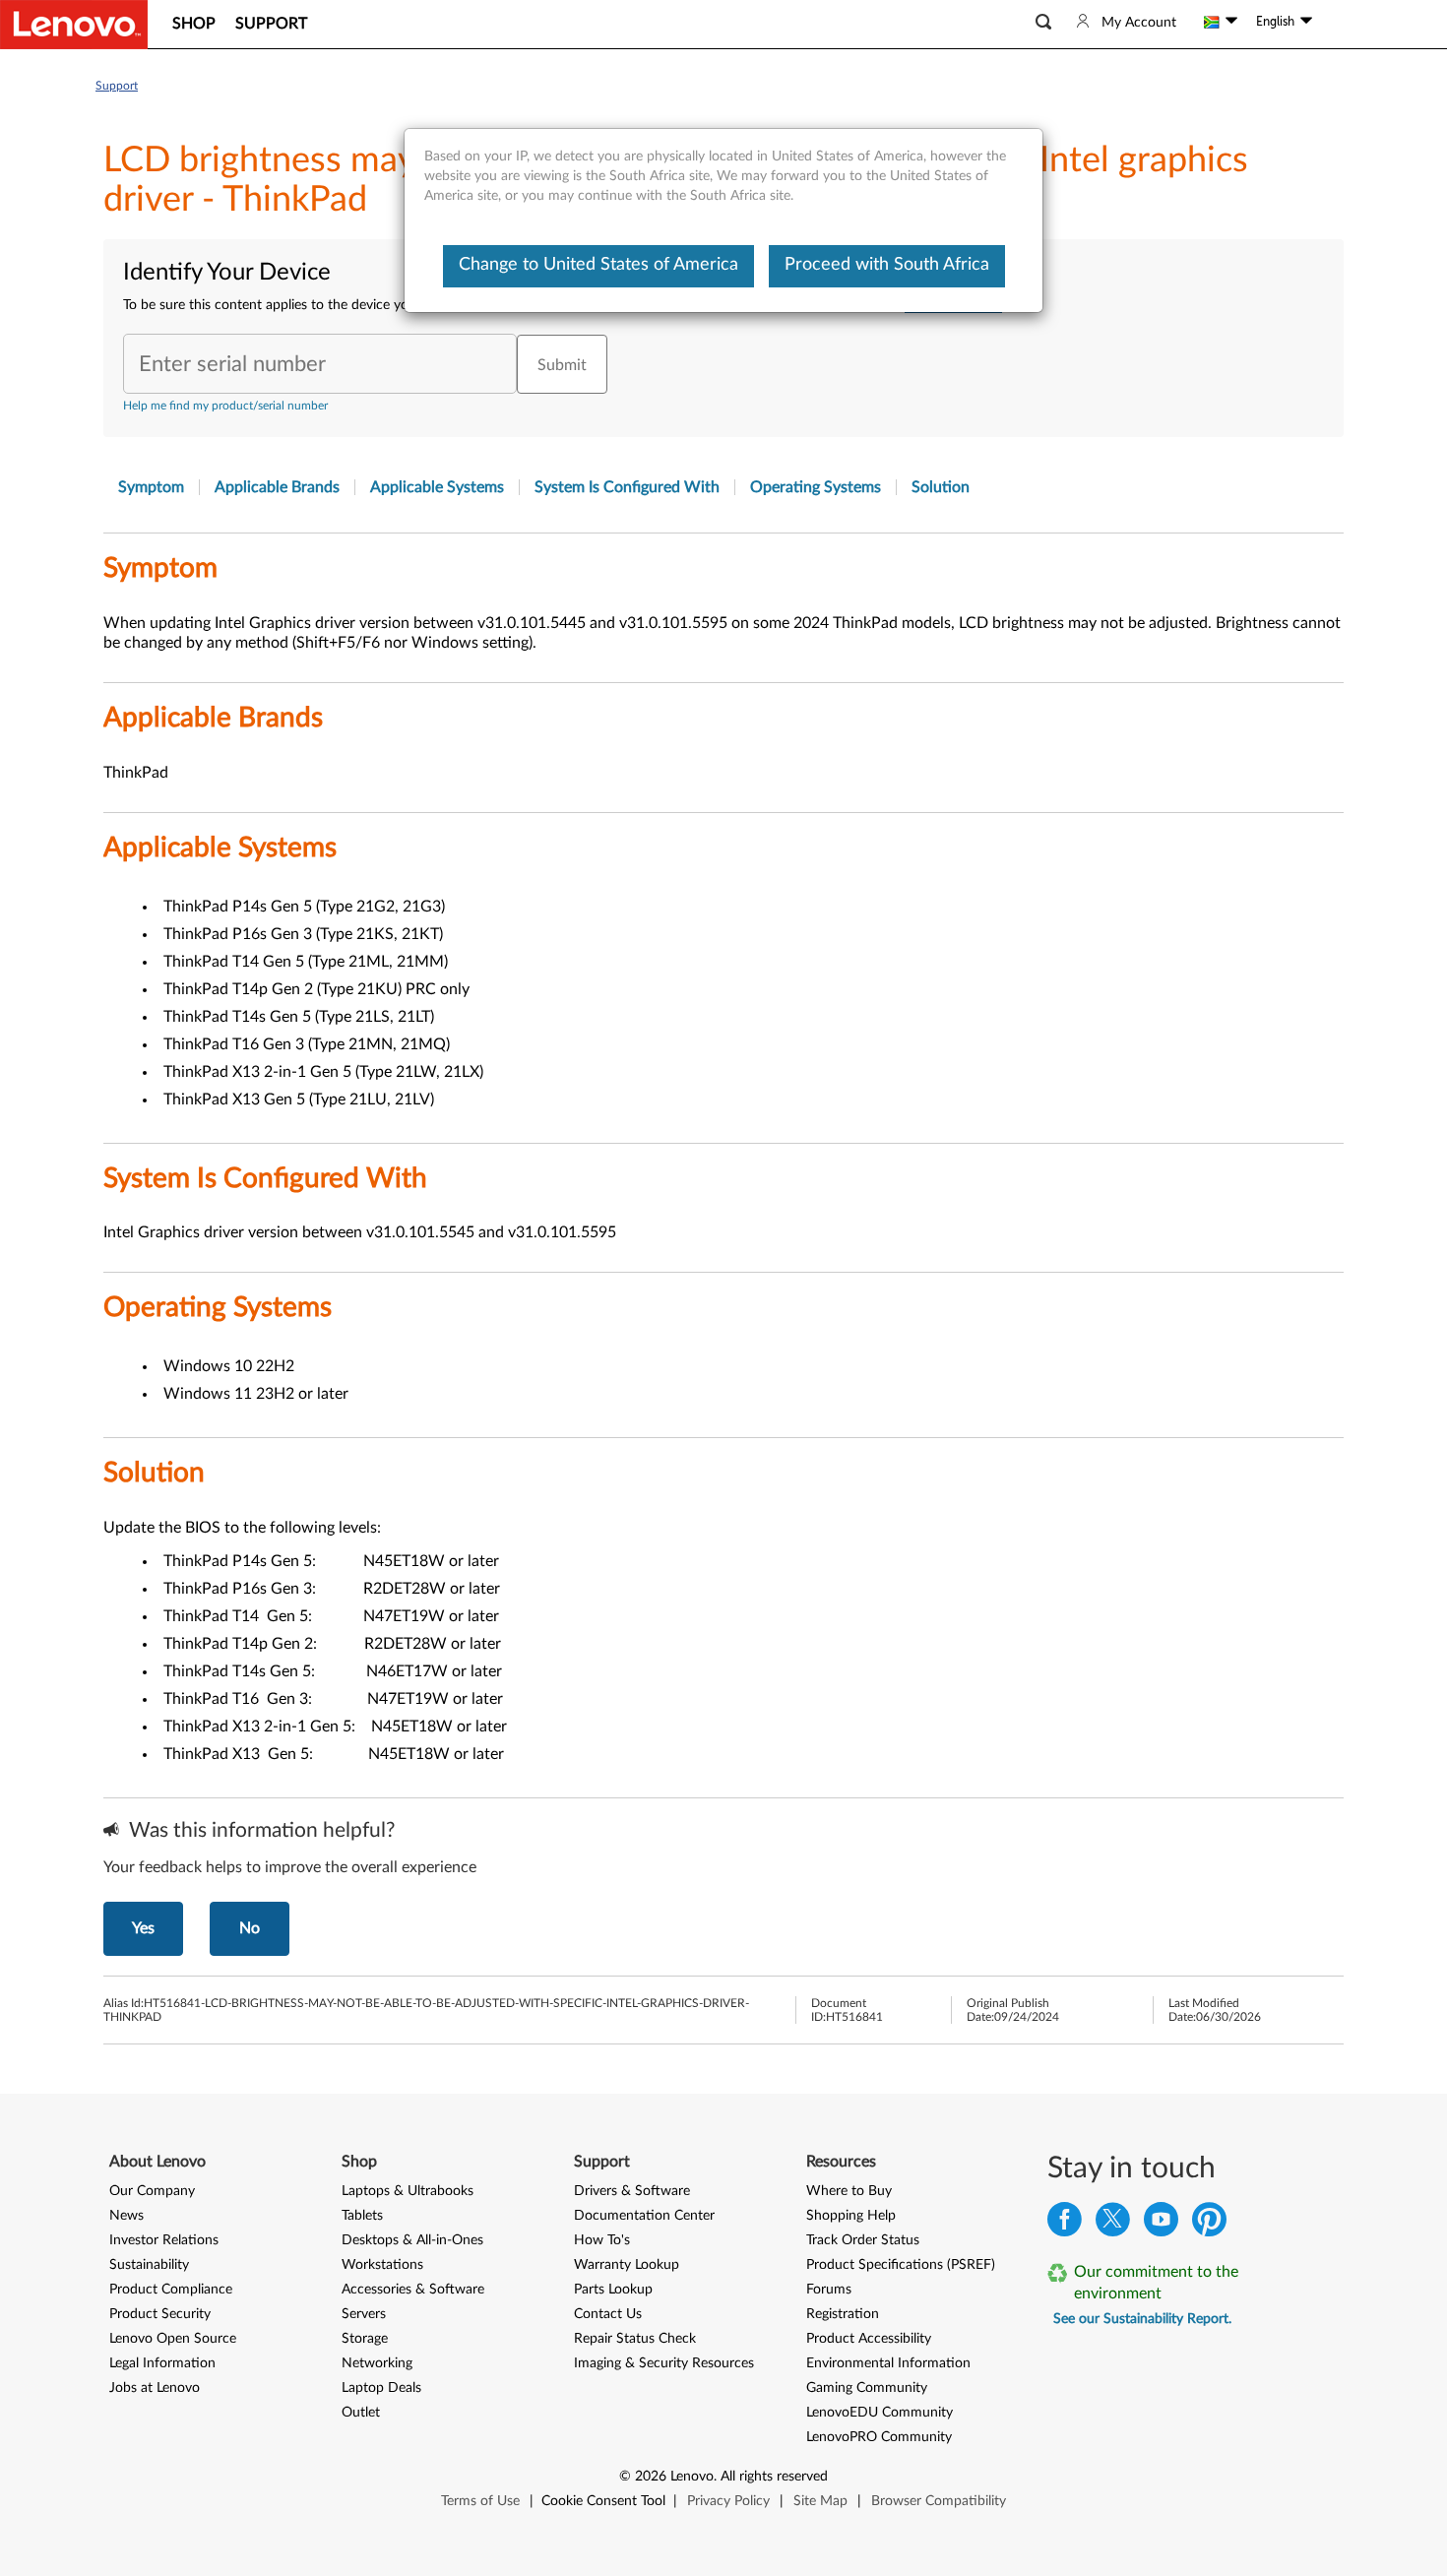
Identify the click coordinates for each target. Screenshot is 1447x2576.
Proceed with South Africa (887, 265)
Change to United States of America (598, 265)
